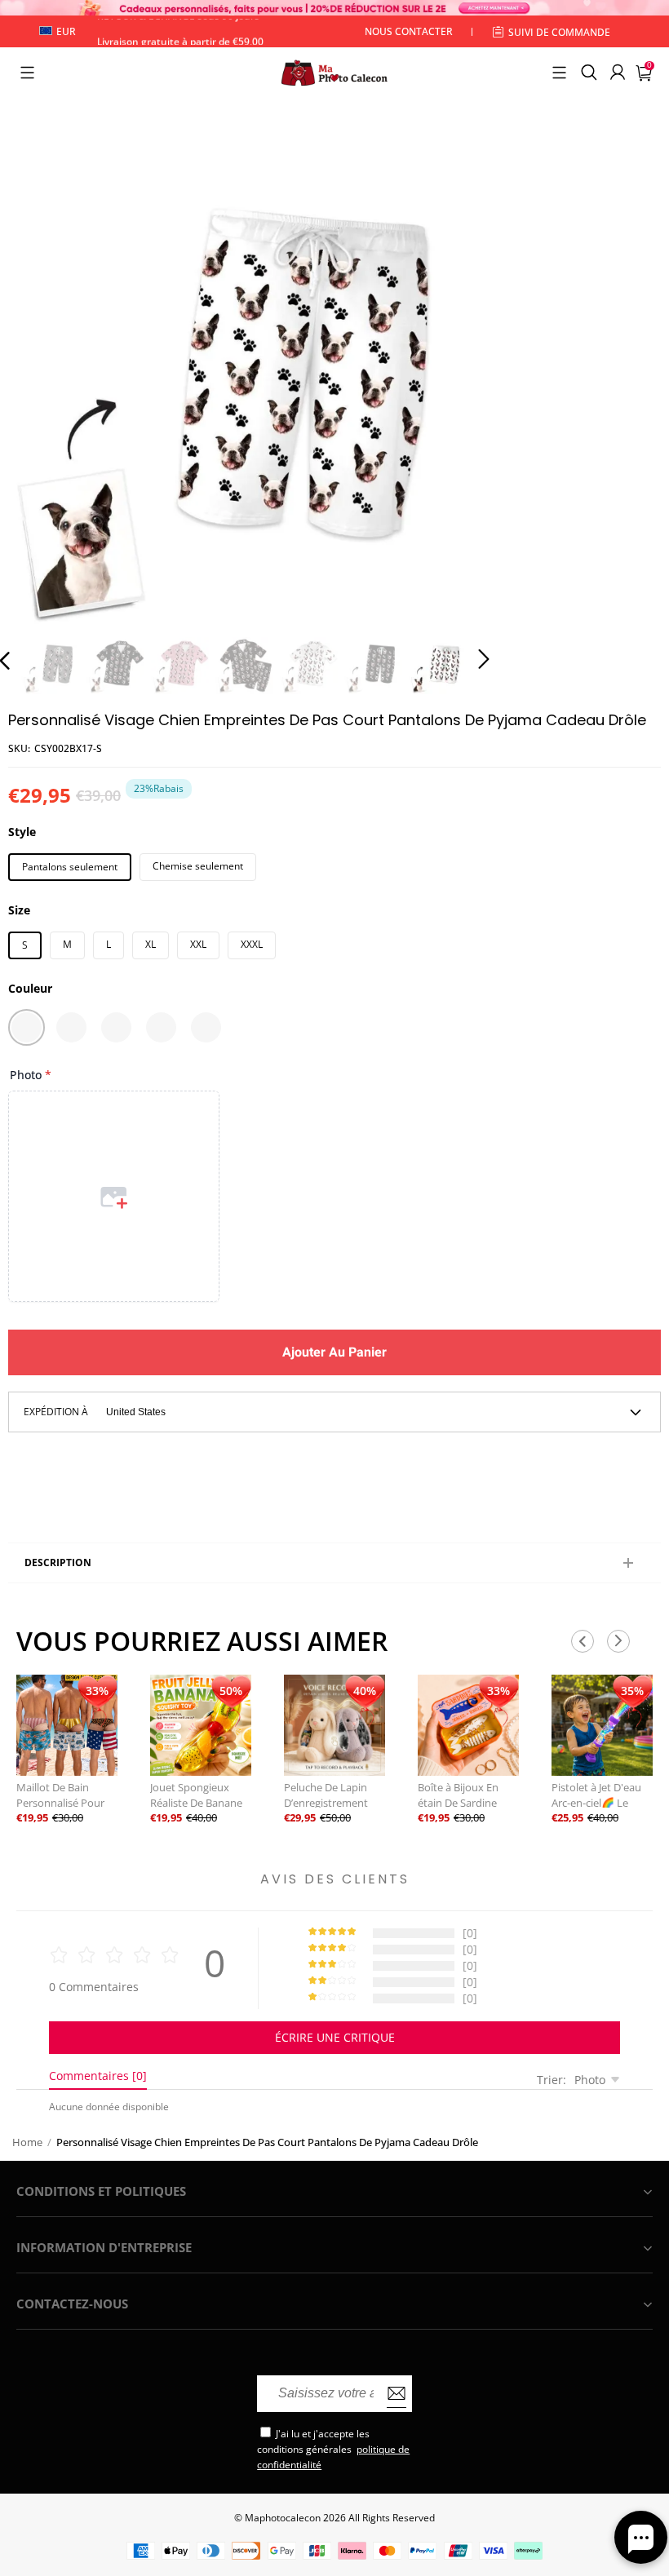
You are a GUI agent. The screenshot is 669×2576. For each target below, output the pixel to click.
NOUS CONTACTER (409, 31)
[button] (27, 73)
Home (27, 2142)
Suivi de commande (559, 32)
